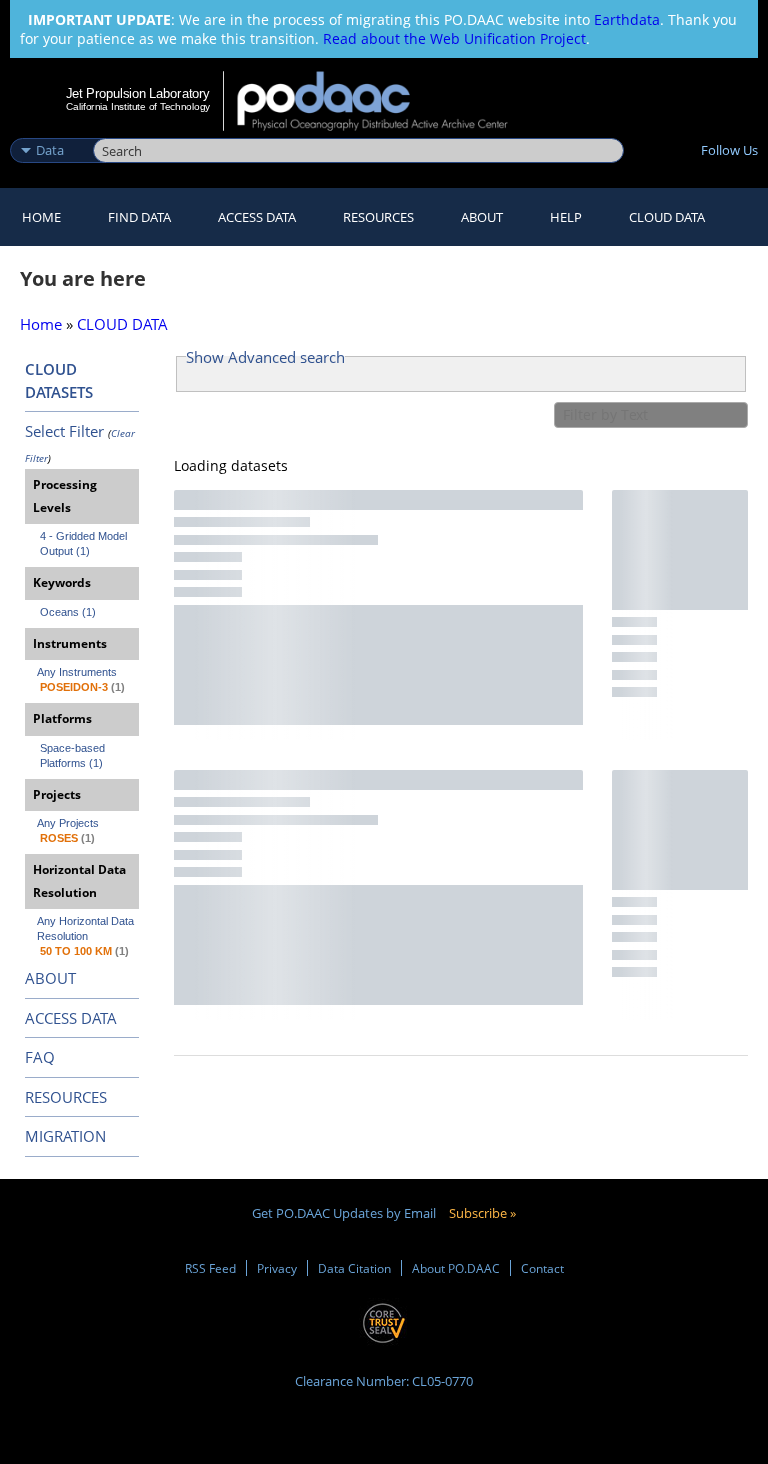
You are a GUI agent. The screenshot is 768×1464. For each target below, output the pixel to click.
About (482, 217)
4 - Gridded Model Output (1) (85, 543)
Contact (542, 1268)
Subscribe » (482, 1213)
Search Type (49, 129)
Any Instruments (77, 672)
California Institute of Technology (138, 106)
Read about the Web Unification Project (454, 38)
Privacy (277, 1268)
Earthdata (627, 19)
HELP (566, 217)
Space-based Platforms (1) (74, 755)
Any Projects (68, 823)
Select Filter (64, 431)
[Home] (385, 101)
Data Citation (354, 1268)
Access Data (257, 217)
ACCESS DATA (71, 1018)
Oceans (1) (68, 612)
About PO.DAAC (456, 1268)
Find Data (139, 217)
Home (41, 217)
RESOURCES (378, 217)
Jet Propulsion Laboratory (138, 93)
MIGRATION (65, 1136)
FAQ (40, 1057)
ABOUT (50, 978)
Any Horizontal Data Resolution (87, 928)
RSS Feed (210, 1268)
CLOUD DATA (667, 217)
